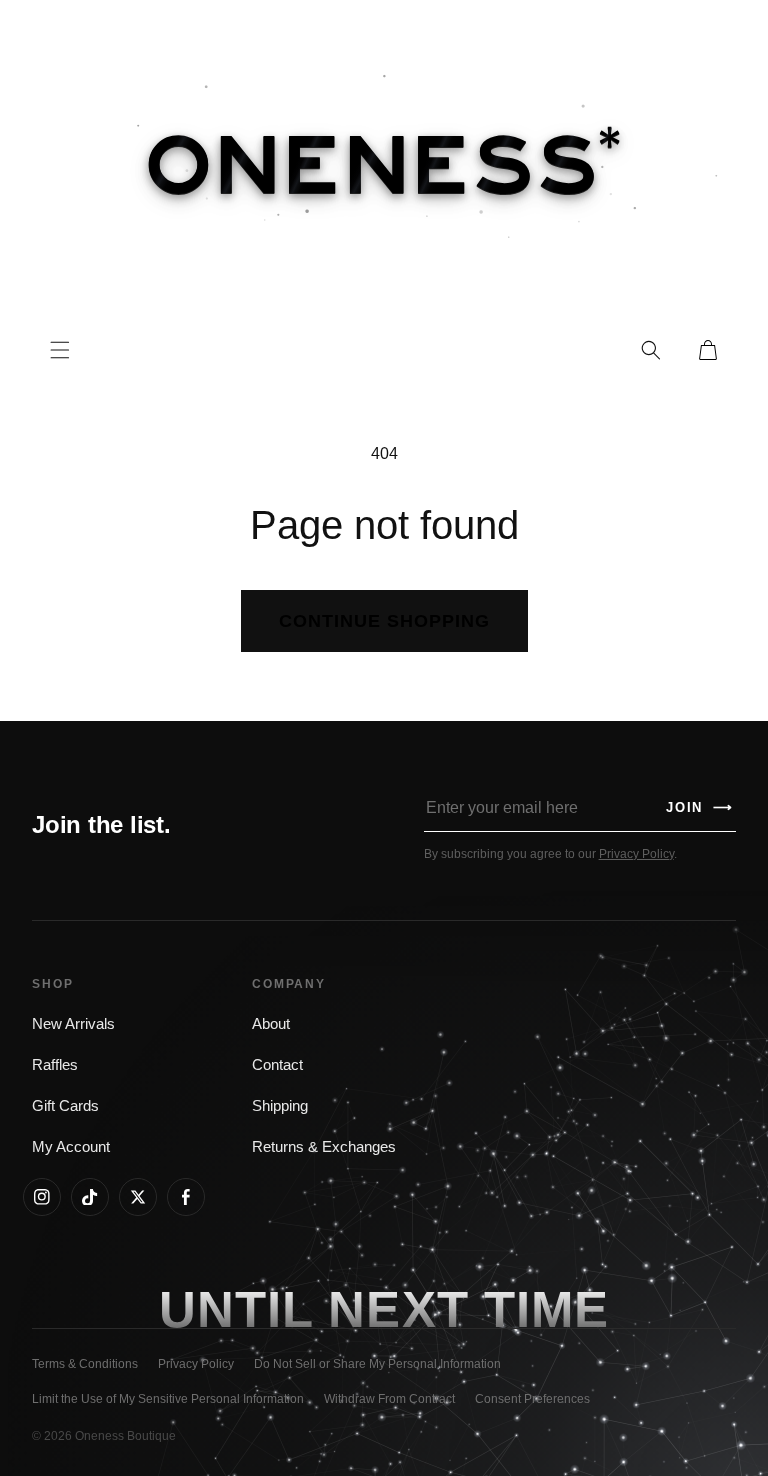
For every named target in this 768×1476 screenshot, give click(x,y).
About (271, 1024)
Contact (277, 1065)
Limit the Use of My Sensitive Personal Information (168, 1399)
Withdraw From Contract (389, 1399)
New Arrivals (73, 1024)
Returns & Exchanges (324, 1147)
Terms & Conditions (85, 1364)
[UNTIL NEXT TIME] (546, 1308)
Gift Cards (65, 1106)
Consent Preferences (532, 1399)
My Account (71, 1147)
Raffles (55, 1065)
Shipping (280, 1106)
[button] (651, 350)
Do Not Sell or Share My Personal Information (377, 1364)
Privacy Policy (636, 854)
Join (700, 807)
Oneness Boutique (125, 1436)
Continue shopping (384, 621)
